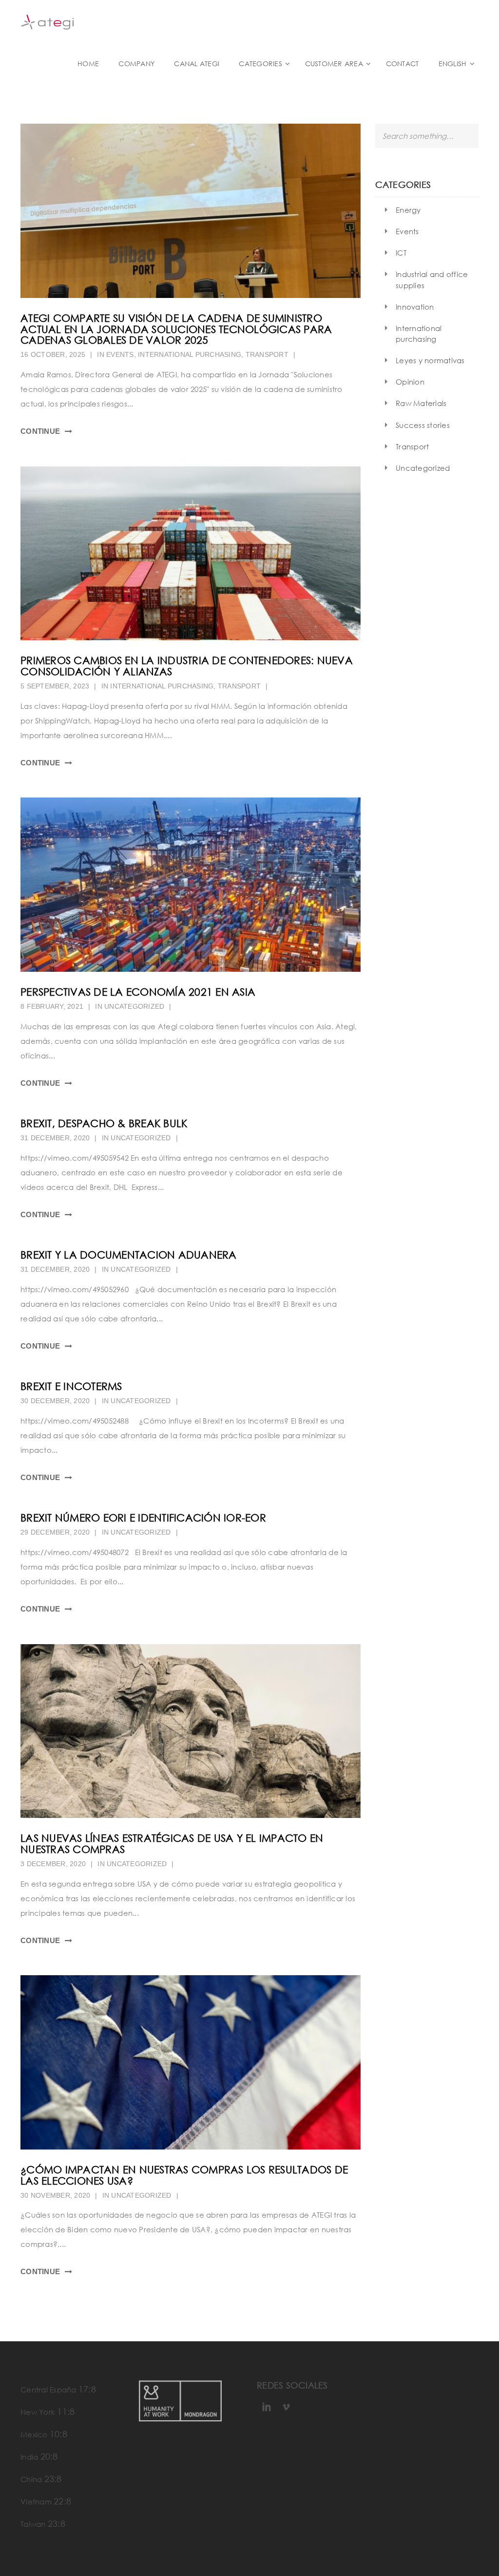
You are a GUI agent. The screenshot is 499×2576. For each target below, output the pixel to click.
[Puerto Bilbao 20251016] (191, 211)
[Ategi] (47, 21)
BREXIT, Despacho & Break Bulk (104, 1123)
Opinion (410, 382)
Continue (40, 431)
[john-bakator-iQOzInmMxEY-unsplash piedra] (191, 1731)
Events (120, 354)
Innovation (415, 307)
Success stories (423, 425)
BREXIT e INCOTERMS (71, 1386)
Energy (408, 210)
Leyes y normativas (430, 360)
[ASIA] (191, 885)
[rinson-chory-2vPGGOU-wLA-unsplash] (191, 554)
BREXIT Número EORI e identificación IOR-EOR (143, 1518)
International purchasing (190, 354)
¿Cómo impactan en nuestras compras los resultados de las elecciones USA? (184, 2175)
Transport (267, 354)
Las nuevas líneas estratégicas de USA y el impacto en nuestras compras (172, 1844)
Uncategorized (423, 468)
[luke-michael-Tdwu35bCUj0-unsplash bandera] (191, 2062)
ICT (401, 253)
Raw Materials (421, 403)
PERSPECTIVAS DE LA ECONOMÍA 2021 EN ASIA (138, 992)
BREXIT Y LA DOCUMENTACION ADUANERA (129, 1255)
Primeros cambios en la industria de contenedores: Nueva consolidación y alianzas (187, 666)
